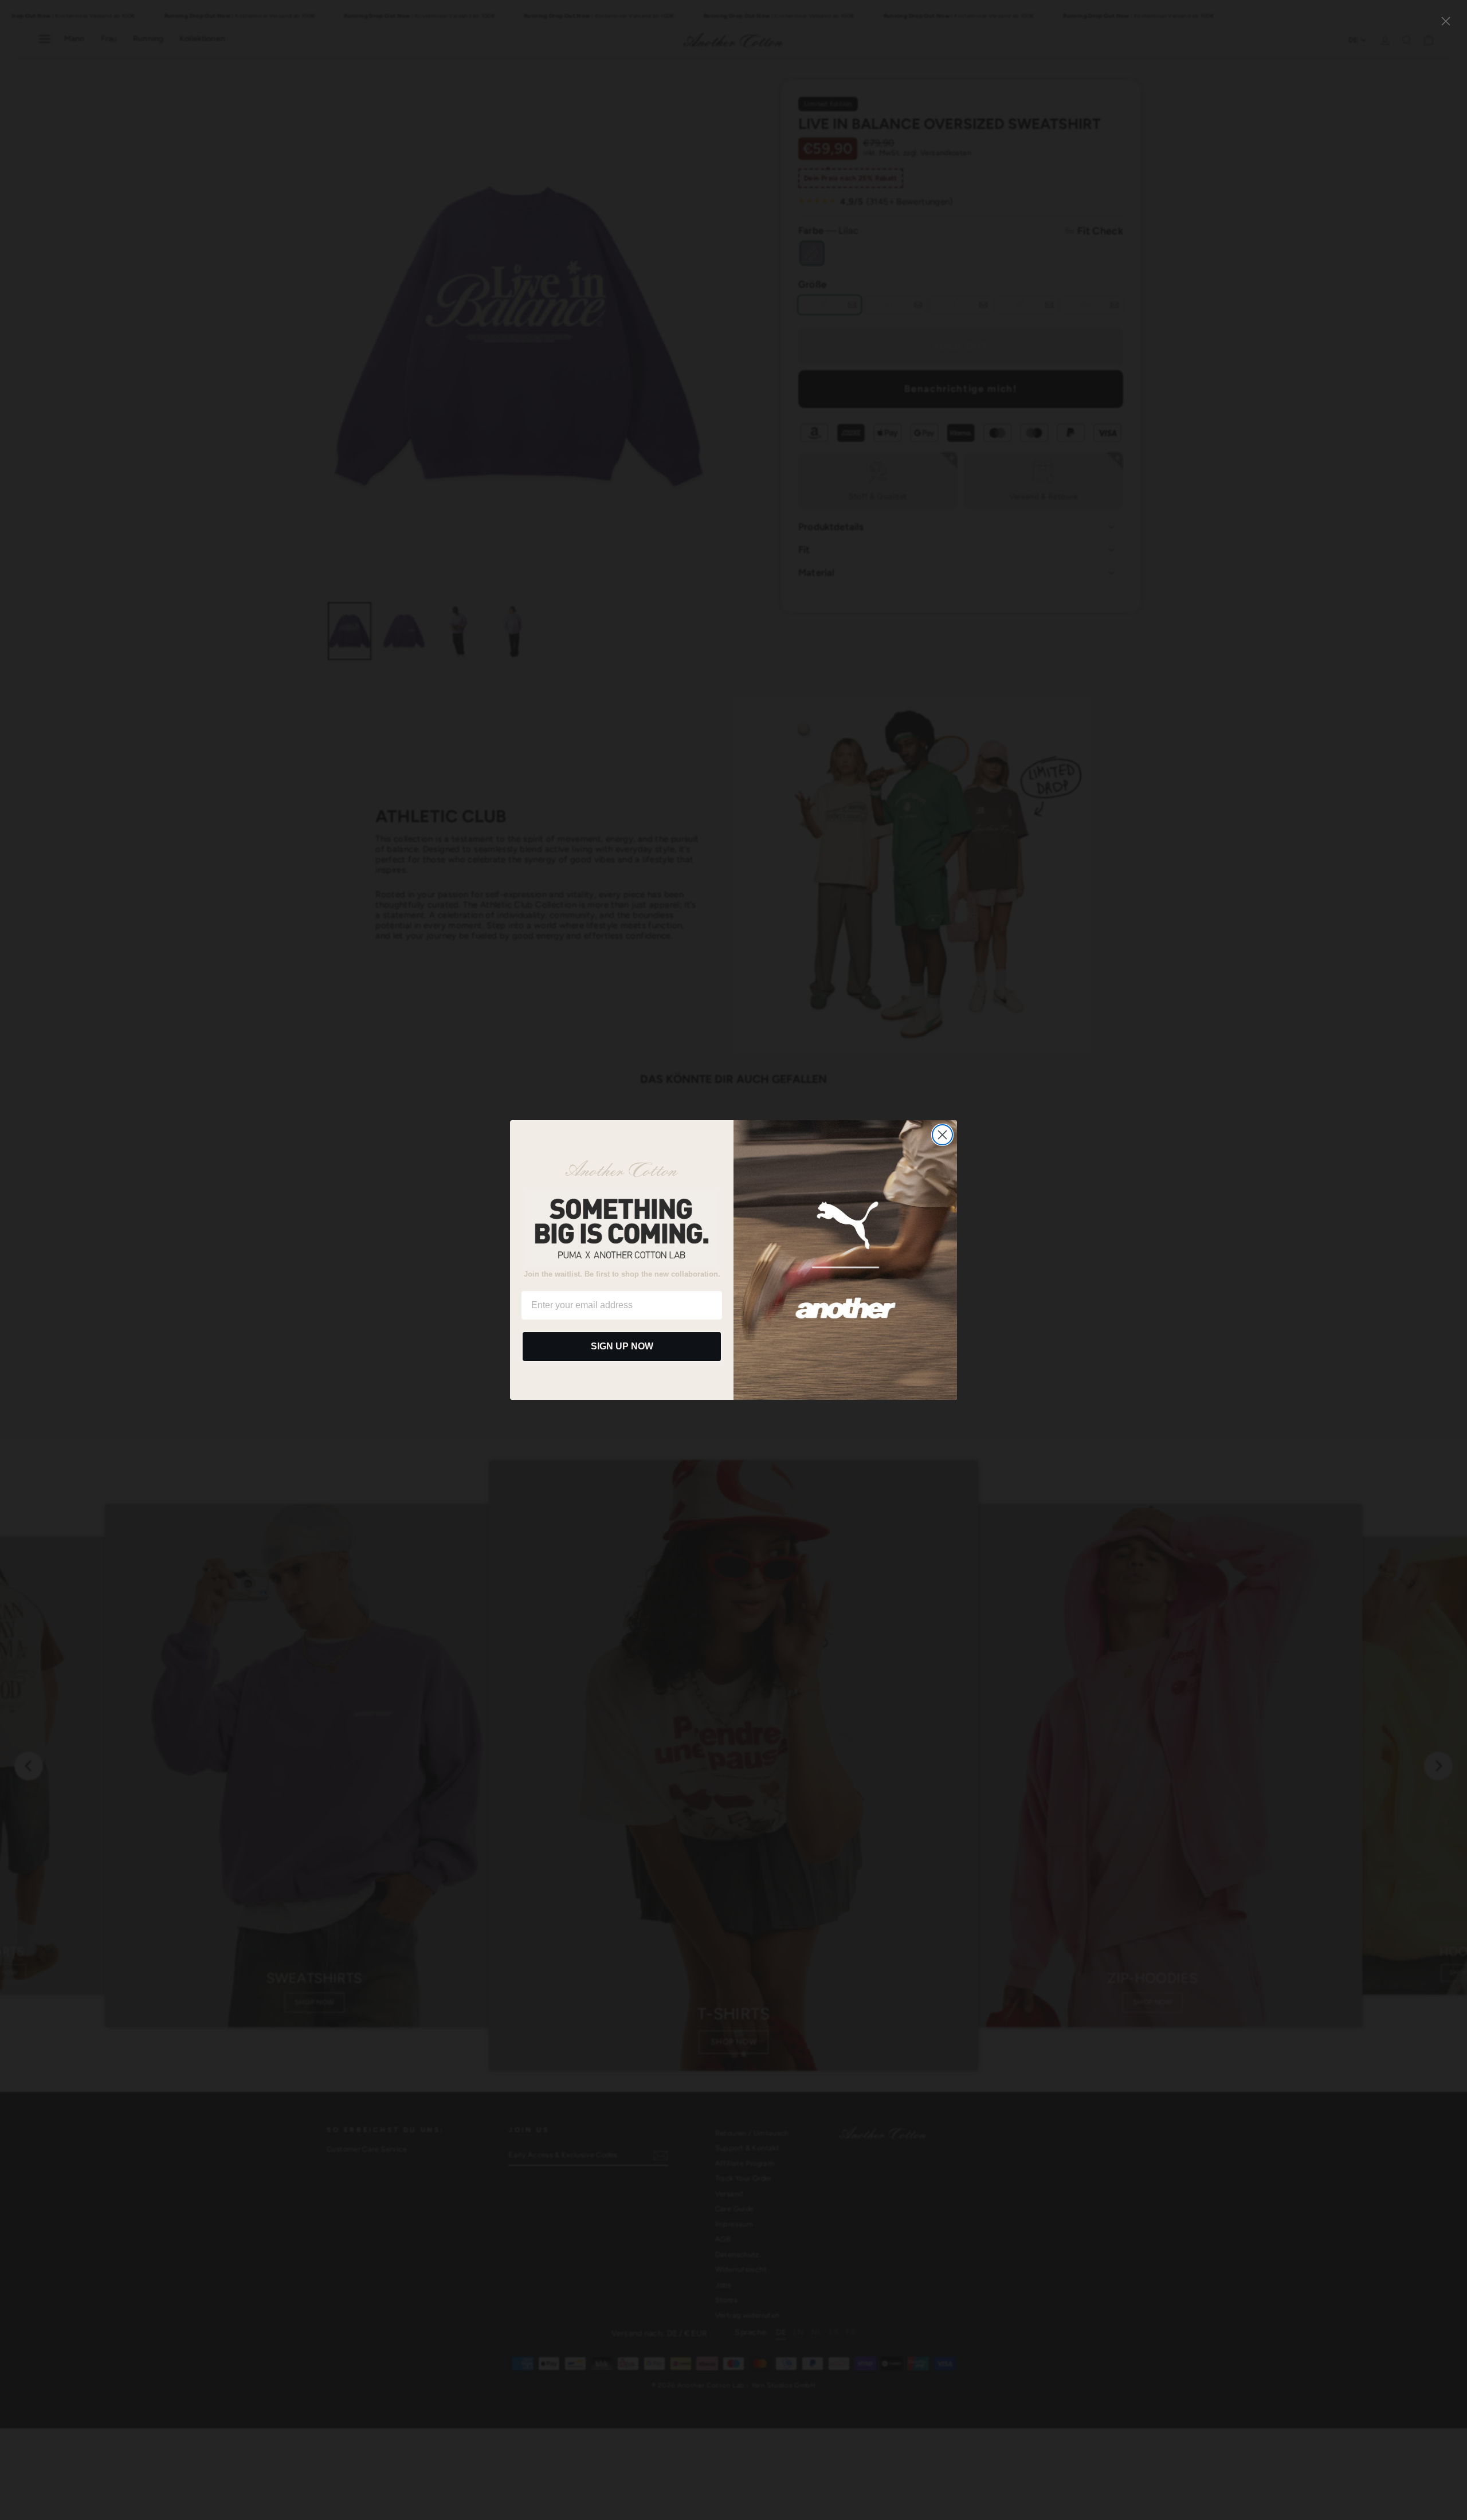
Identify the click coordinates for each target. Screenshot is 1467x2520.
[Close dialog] (942, 1135)
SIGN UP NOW (622, 1346)
